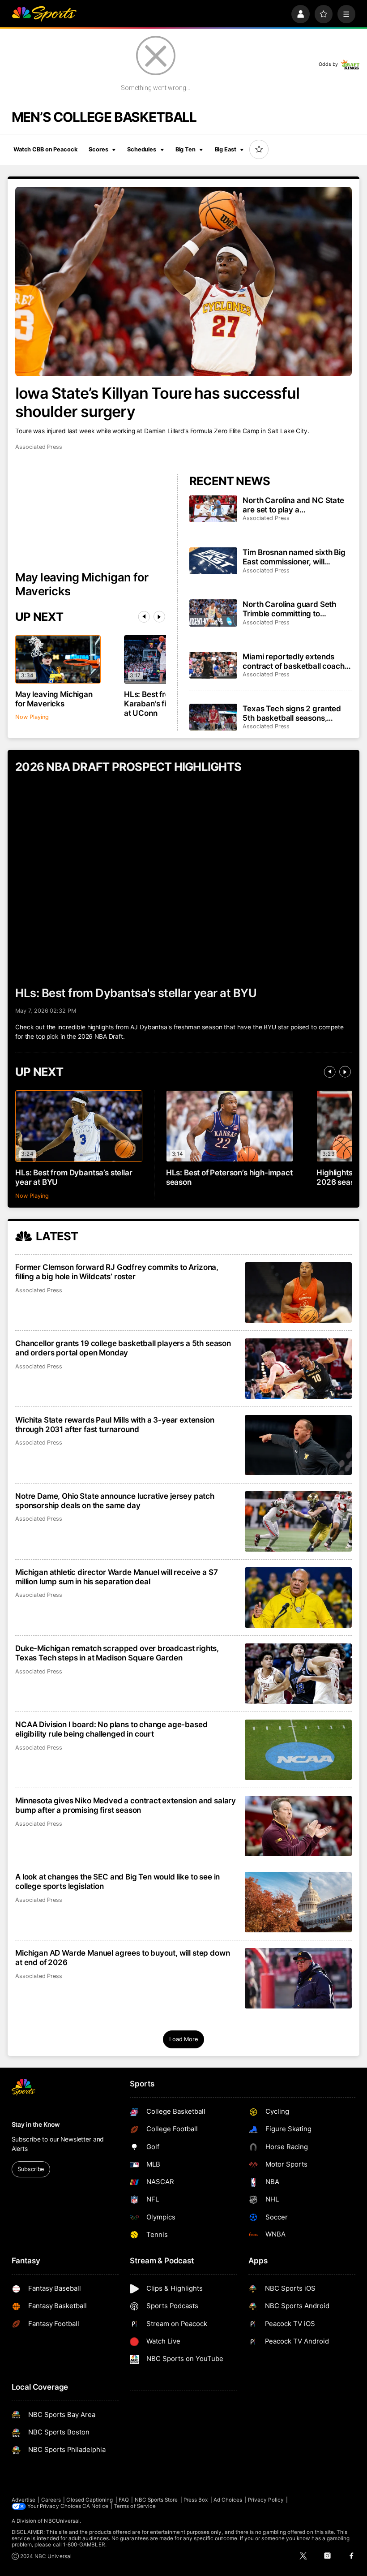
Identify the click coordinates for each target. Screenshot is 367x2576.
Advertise (24, 2500)
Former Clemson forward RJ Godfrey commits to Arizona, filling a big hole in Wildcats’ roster (117, 1272)
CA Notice (95, 2506)
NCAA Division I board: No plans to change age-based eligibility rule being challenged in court (111, 1729)
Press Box (196, 2500)
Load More (183, 2039)
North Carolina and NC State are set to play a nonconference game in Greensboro (293, 505)
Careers (51, 2500)
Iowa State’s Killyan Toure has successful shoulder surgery (157, 402)
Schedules (142, 149)
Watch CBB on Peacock (45, 149)
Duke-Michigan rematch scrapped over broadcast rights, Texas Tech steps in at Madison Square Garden (117, 1653)
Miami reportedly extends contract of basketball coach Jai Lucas (293, 661)
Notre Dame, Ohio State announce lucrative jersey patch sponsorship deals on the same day (115, 1501)
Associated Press (39, 447)
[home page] (44, 14)
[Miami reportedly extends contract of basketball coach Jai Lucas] (213, 665)
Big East (226, 149)
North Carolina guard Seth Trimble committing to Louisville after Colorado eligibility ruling (289, 609)
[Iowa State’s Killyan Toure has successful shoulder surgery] (183, 282)
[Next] (159, 617)
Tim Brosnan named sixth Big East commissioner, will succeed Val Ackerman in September (294, 557)
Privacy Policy (266, 2500)
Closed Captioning (90, 2500)
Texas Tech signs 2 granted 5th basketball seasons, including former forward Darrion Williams (292, 713)
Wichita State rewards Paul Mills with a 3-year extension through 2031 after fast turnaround (115, 1424)
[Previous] (144, 617)
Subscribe (31, 2169)
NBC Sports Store (156, 2500)
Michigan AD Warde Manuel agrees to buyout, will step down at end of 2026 (122, 1957)
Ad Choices (228, 2500)
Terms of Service (135, 2506)
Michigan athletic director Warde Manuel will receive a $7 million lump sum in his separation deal (116, 1577)
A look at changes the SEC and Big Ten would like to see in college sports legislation (117, 1881)
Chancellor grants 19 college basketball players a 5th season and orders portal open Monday (123, 1348)
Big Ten (186, 149)
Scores (98, 149)
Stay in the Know (36, 2124)
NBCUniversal (62, 2521)
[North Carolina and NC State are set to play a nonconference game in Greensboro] (213, 509)
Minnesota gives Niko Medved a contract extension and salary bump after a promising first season (126, 1805)
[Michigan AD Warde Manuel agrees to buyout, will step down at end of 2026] (298, 1978)
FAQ (124, 2500)
